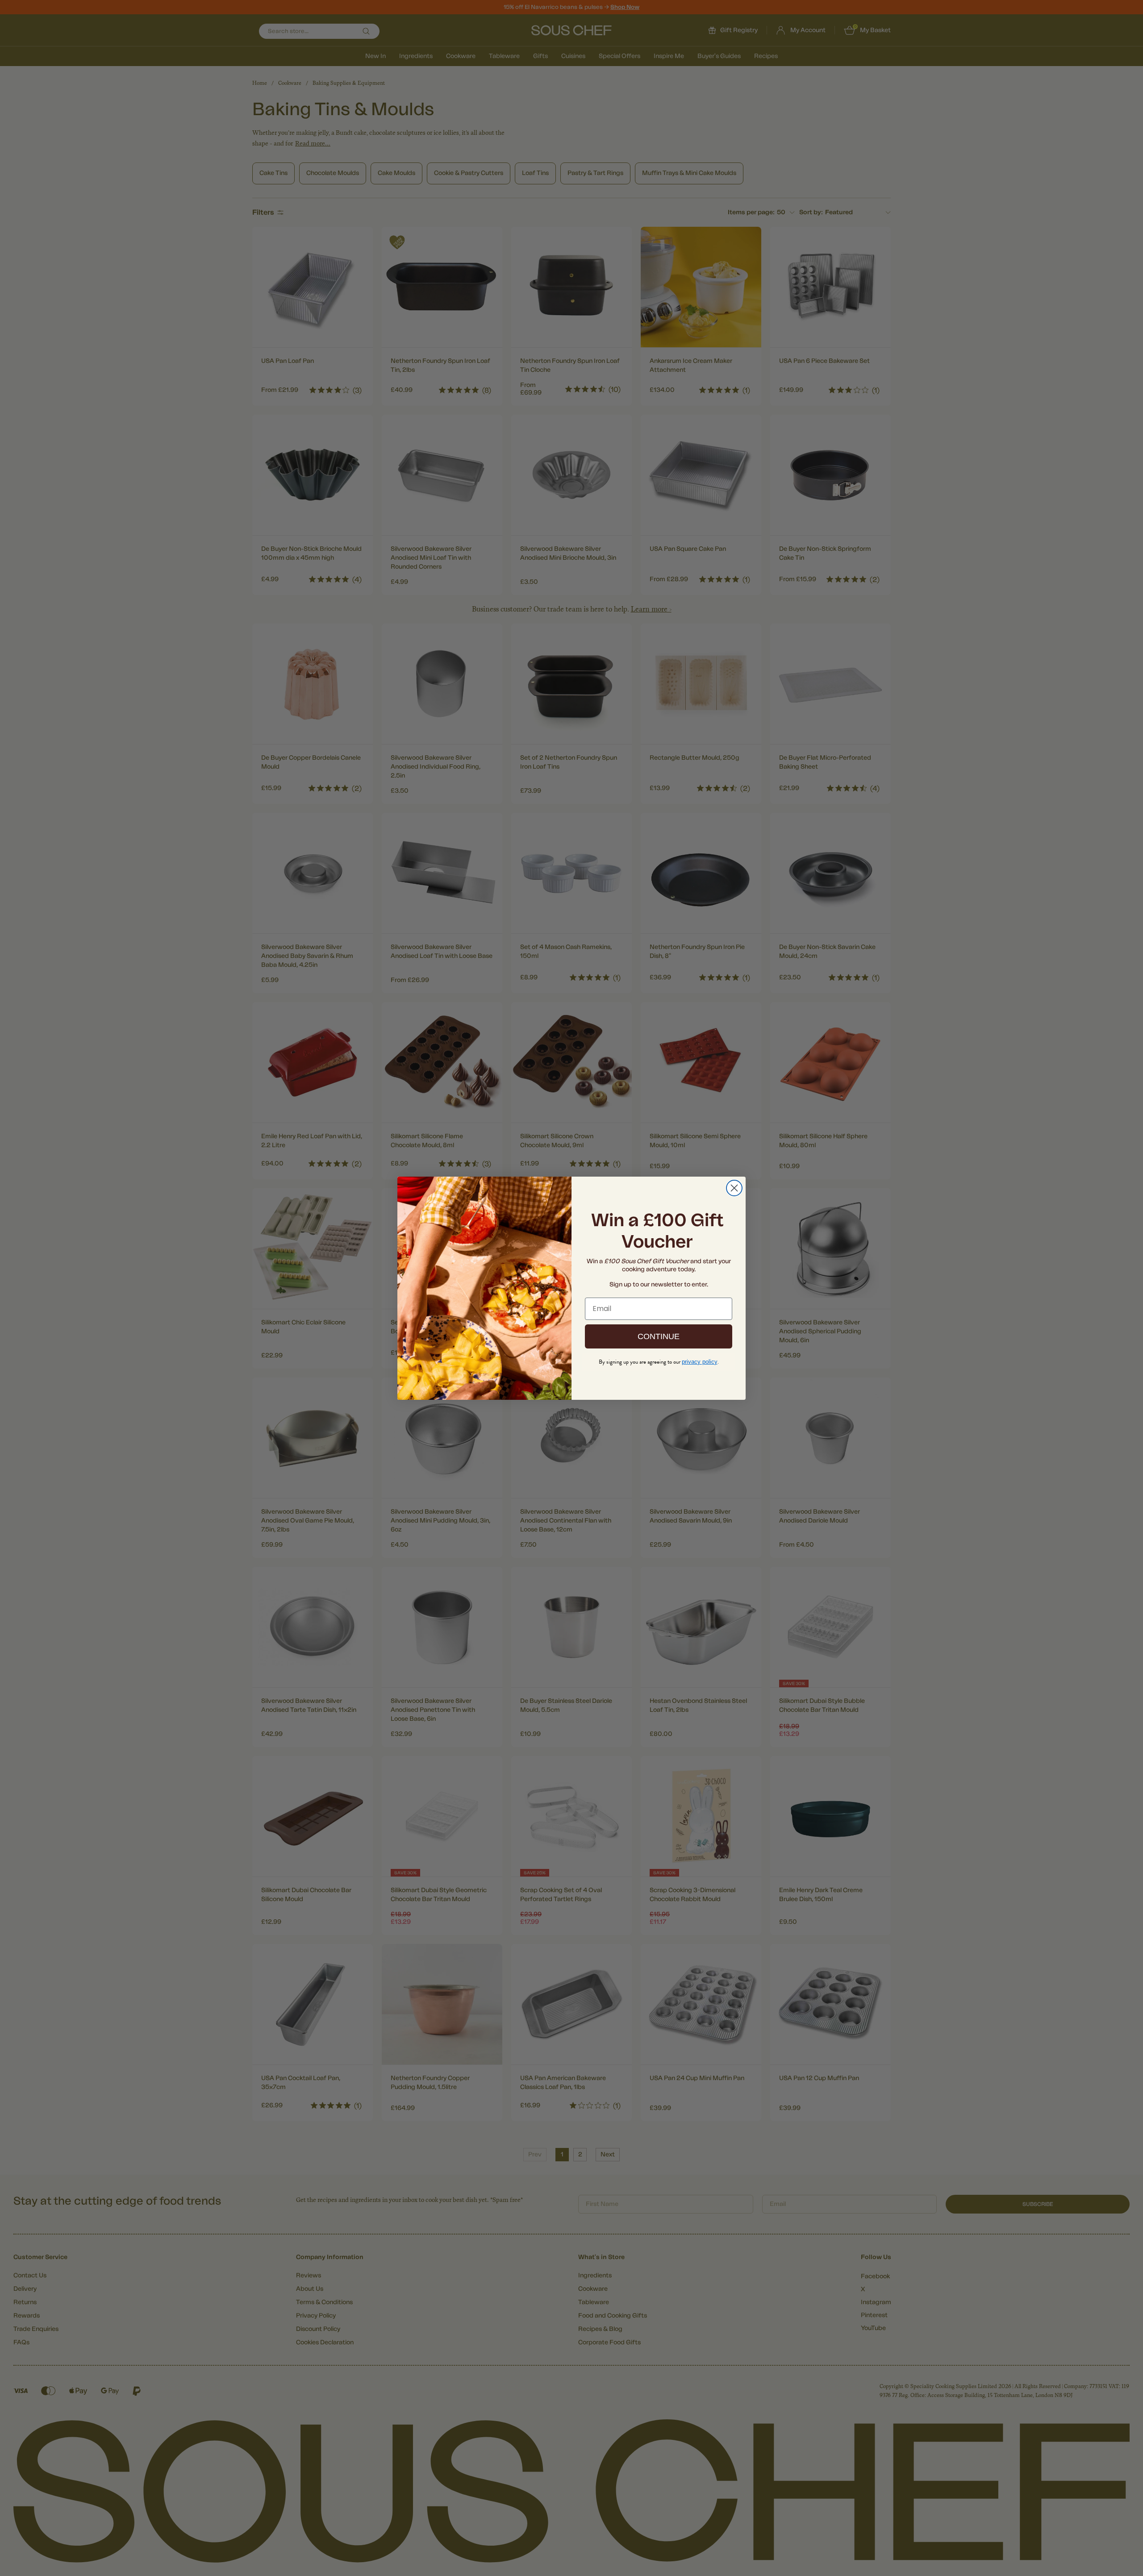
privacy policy (700, 1362)
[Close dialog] (734, 1188)
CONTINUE (659, 1336)
